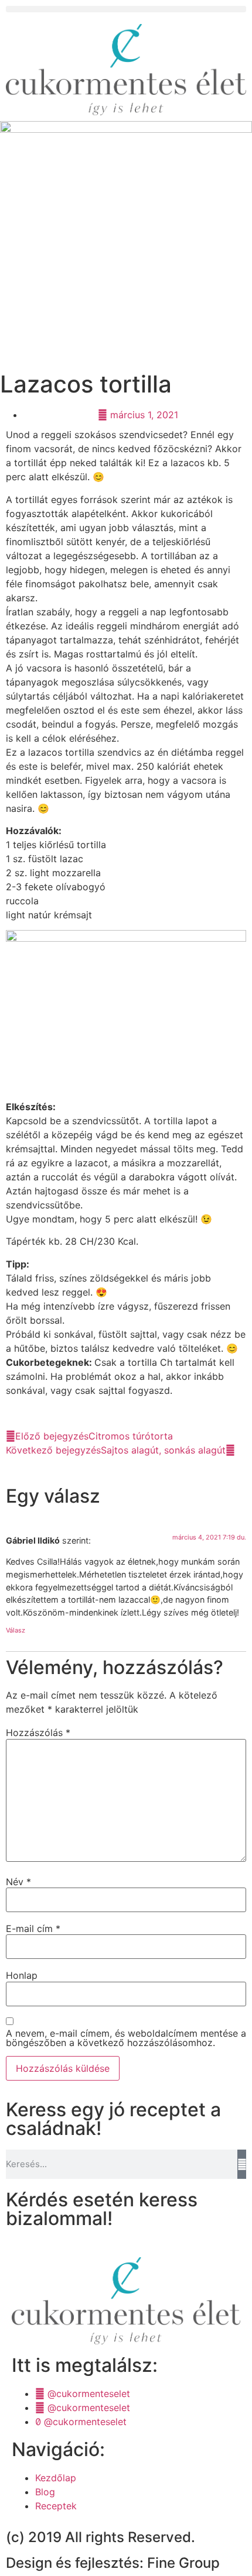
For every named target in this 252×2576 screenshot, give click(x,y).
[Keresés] (242, 2164)
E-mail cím (33, 1928)
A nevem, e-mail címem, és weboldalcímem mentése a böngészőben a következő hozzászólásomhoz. (126, 2038)
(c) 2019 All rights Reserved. (101, 2537)
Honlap (22, 1975)
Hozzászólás (38, 1733)
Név (18, 1882)
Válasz (16, 1630)
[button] (126, 9)
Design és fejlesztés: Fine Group (113, 2563)
